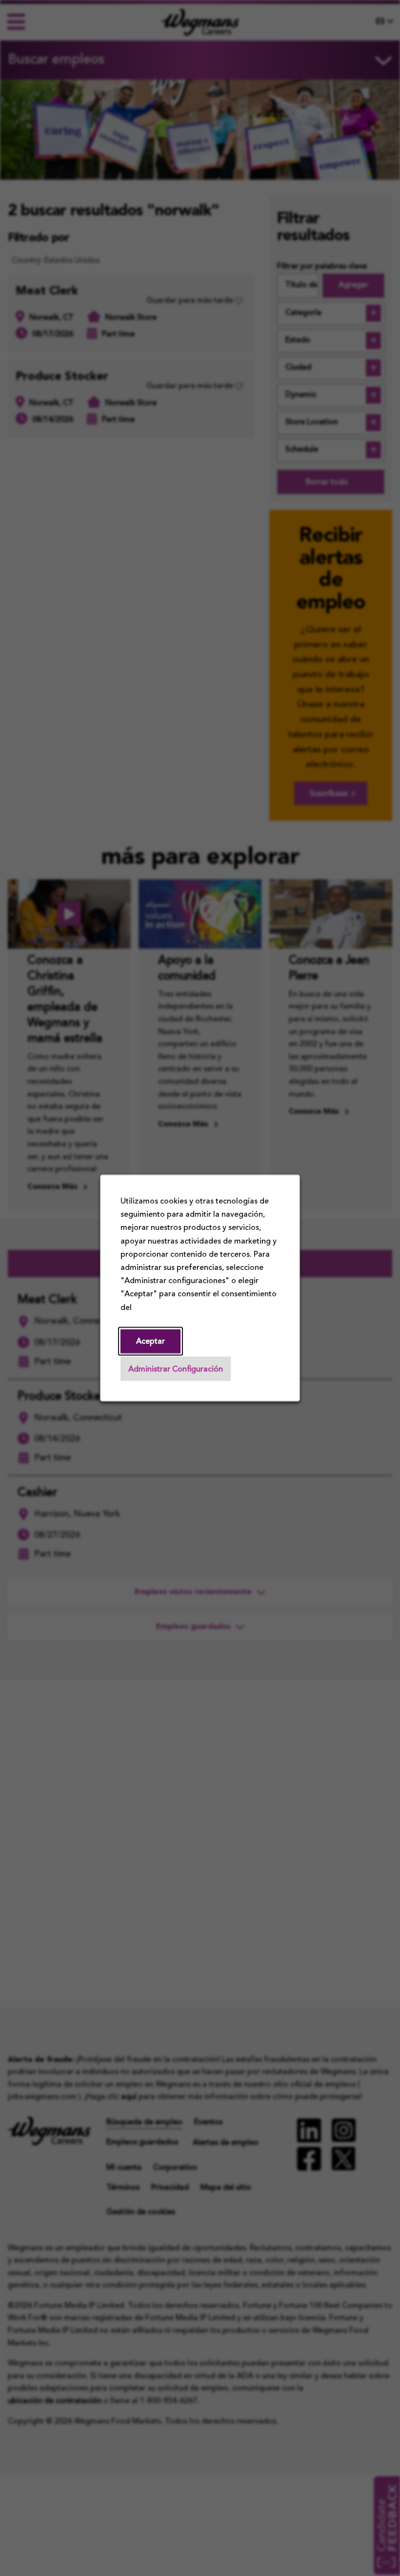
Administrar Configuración (176, 1370)
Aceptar (150, 1342)
